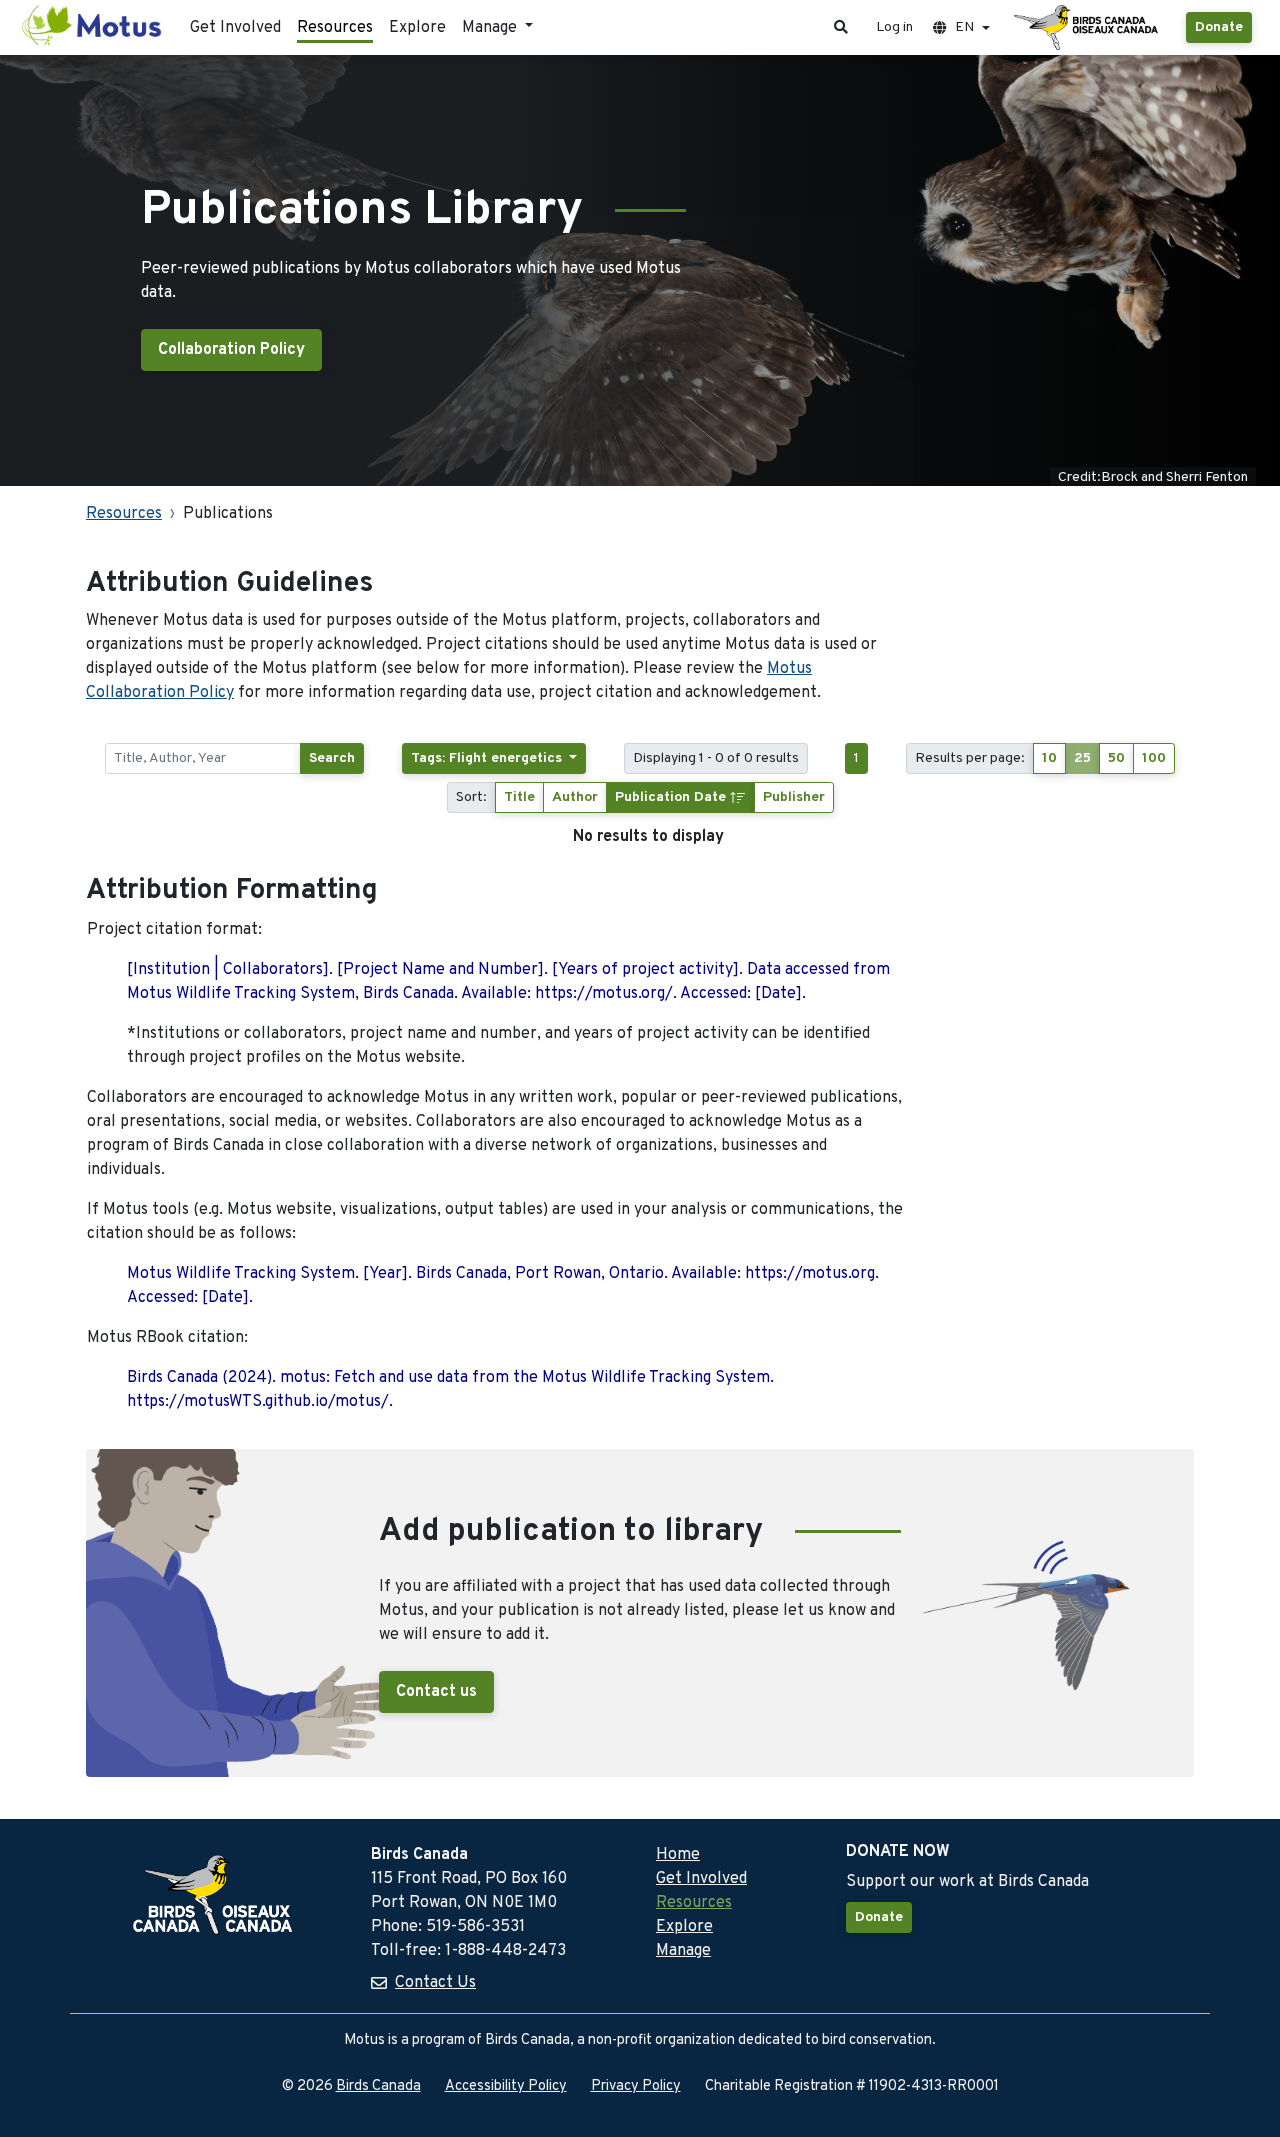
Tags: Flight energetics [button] (488, 758)
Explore (417, 28)
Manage (683, 1951)
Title (519, 797)
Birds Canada (378, 2086)
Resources (335, 28)
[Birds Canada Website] (1088, 28)
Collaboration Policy (231, 350)
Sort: (471, 797)
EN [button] (964, 27)
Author (575, 797)
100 (1154, 758)
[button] (841, 27)
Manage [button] (491, 28)
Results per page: (970, 758)
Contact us (436, 1692)
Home (678, 1855)
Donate (1219, 27)
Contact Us (435, 1983)
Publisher (794, 797)
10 (1049, 758)
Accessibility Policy (506, 2086)
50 (1116, 758)
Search (332, 758)
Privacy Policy (636, 2086)
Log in (894, 27)
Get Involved (235, 28)
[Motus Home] (93, 27)
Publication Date (672, 797)
